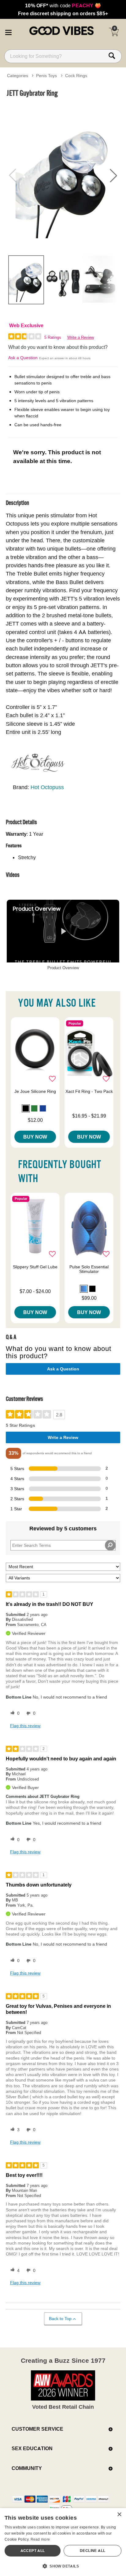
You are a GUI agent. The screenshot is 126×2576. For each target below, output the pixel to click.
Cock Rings (76, 76)
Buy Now (35, 1137)
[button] (8, 31)
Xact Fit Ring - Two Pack (89, 1091)
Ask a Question (23, 358)
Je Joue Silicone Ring (35, 1091)
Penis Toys (46, 76)
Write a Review (81, 337)
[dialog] (63, 2542)
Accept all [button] (33, 2551)
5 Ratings (53, 337)
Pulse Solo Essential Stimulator (89, 1269)
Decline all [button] (93, 2551)
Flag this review (25, 1726)
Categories (18, 76)
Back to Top (60, 2319)
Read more (40, 2539)
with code (63, 5)
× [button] (119, 2515)
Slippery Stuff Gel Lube (35, 1267)
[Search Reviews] (110, 1545)
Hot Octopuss (47, 787)
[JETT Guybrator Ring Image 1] (63, 175)
